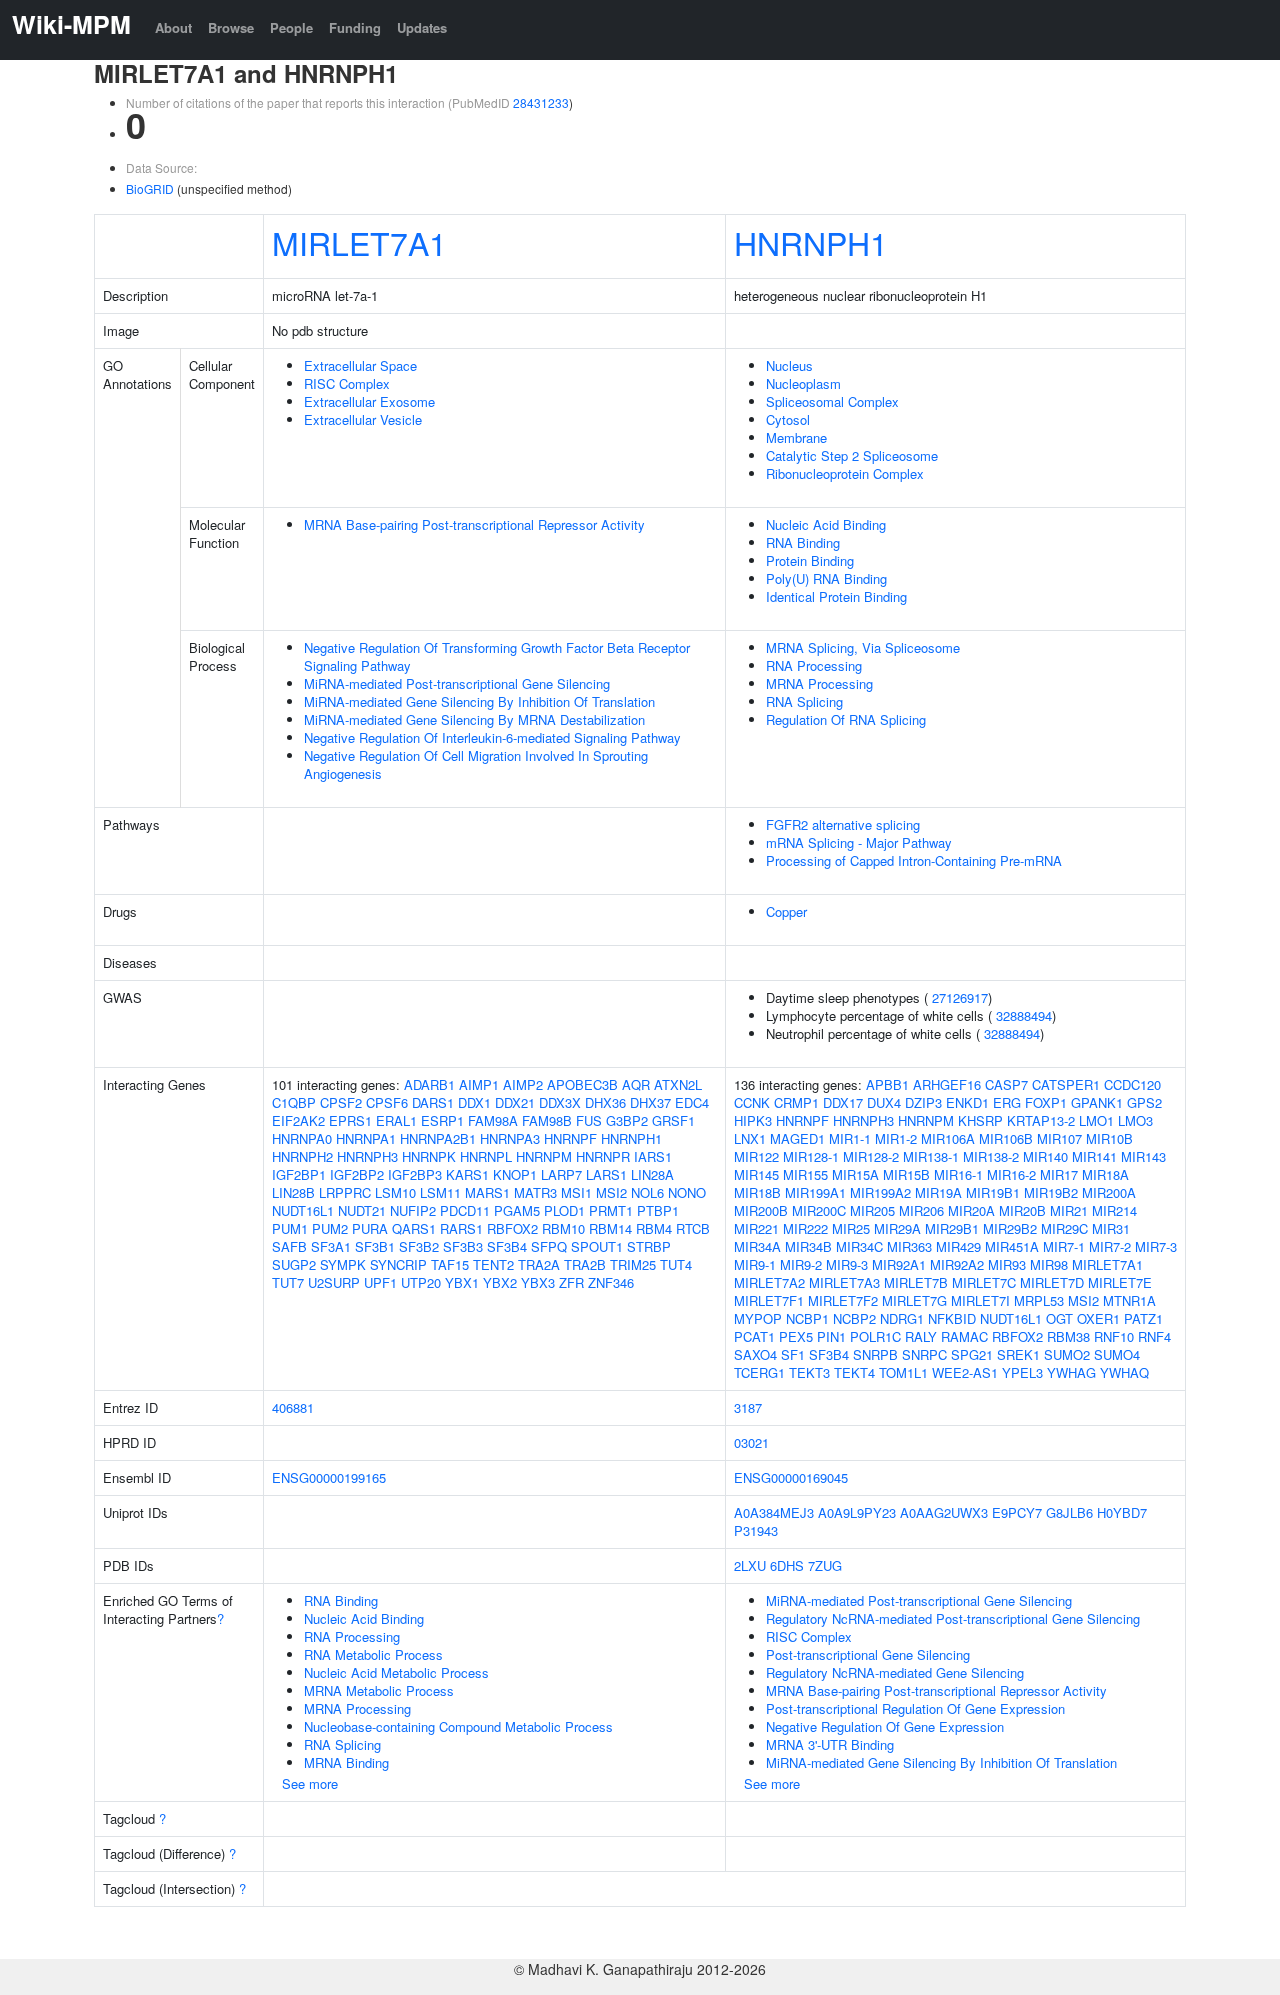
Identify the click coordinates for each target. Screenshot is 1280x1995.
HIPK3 (753, 1120)
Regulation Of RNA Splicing (846, 719)
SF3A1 (331, 1246)
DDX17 (843, 1102)
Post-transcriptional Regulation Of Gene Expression (915, 1708)
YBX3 (538, 1282)
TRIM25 (633, 1264)
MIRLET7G (914, 1300)
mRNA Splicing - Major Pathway (859, 842)
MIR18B (757, 1192)
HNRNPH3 (367, 1156)
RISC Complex (347, 383)
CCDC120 (1132, 1084)
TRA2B (585, 1264)
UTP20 (421, 1282)
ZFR (571, 1282)
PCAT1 (754, 1336)
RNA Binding (803, 542)
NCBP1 (807, 1318)
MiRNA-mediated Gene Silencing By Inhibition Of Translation (479, 701)
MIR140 (1045, 1156)
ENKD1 (967, 1102)
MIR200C (819, 1210)
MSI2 (611, 1192)
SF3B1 (375, 1246)
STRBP (649, 1246)
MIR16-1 (958, 1174)
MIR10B (1109, 1138)
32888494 (1024, 1015)
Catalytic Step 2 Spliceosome (852, 455)
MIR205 (872, 1210)
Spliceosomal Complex (832, 401)
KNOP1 (515, 1174)
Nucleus (789, 365)
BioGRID (150, 188)
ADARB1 (429, 1084)
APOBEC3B (582, 1084)
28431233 (541, 102)
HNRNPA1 (366, 1138)
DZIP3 (923, 1102)
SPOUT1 (597, 1246)
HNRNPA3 (510, 1138)
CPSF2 (341, 1102)
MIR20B (1022, 1210)
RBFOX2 (512, 1228)
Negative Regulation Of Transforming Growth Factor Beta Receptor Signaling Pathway (497, 656)
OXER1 (1098, 1318)
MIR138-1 (931, 1156)
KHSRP (980, 1120)
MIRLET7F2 (843, 1300)
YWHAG (1071, 1372)
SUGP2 (294, 1264)
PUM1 (290, 1228)
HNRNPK (429, 1156)
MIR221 (756, 1228)
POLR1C (875, 1336)
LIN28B (293, 1192)
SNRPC (924, 1354)
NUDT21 (362, 1210)
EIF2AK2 (298, 1120)
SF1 (793, 1354)
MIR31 (1111, 1228)
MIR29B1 (952, 1228)
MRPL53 (1039, 1300)
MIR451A (1012, 1246)
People (291, 27)
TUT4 (676, 1264)
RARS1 (461, 1228)
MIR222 (805, 1228)
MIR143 (1143, 1156)
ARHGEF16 (947, 1084)
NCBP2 (854, 1318)
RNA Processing (814, 665)
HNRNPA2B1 (438, 1138)
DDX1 (474, 1102)
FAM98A (493, 1120)
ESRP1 (442, 1120)
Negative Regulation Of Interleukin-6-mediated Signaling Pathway (492, 737)
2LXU (750, 1565)
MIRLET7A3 (844, 1282)
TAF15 (450, 1264)
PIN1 (831, 1336)
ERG (1007, 1102)
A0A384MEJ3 (774, 1512)
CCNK (752, 1102)
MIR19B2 (1051, 1192)
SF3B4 (507, 1246)
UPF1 (380, 1282)
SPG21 (972, 1354)
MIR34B (808, 1246)
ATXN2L (678, 1084)
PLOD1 (564, 1210)
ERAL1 (396, 1120)
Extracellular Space (360, 365)
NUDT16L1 (303, 1210)
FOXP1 (1046, 1102)
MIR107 (1059, 1138)
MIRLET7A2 (769, 1282)
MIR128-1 (811, 1156)
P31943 (756, 1530)
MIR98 (1049, 1264)
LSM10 (395, 1192)
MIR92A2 (957, 1264)
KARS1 (467, 1174)
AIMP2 (523, 1084)
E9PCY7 (1017, 1512)
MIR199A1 (815, 1192)
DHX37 (650, 1102)
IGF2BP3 (415, 1174)
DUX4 (884, 1102)
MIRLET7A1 (359, 242)
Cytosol (788, 419)
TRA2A (539, 1264)
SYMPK (343, 1264)
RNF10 (1114, 1336)
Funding (355, 27)
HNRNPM (544, 1156)
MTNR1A (1129, 1300)
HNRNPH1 (811, 242)
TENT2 (493, 1264)
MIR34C (859, 1246)
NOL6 (647, 1192)
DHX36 (605, 1102)
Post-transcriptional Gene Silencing (868, 1654)
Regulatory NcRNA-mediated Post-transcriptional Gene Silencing (953, 1618)
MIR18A (1105, 1174)
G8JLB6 (1069, 1512)
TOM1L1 (903, 1372)
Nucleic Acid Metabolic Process (396, 1672)
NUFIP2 (413, 1210)
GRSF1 (673, 1120)
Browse (231, 27)
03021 (751, 1442)
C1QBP (294, 1102)
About (173, 27)
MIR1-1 (850, 1138)
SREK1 (1018, 1354)
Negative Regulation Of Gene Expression (885, 1726)
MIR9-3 (847, 1264)
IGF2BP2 (357, 1174)
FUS (589, 1120)
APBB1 (887, 1084)
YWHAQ (1124, 1372)
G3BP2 (627, 1120)
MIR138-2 (991, 1156)
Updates (422, 27)
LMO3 (1135, 1120)
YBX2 (500, 1282)
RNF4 (1154, 1336)
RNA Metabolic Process (373, 1654)
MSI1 (576, 1192)
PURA (370, 1228)
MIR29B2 (1010, 1228)
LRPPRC (345, 1192)
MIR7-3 (1156, 1246)
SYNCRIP (398, 1264)
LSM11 (440, 1192)
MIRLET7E (1120, 1282)
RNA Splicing (804, 701)
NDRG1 (902, 1318)
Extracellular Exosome (369, 401)
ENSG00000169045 (791, 1477)
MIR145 (756, 1174)
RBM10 (563, 1228)
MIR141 (1094, 1156)
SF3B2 (419, 1246)
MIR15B (906, 1174)
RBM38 (1068, 1336)
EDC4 (692, 1102)
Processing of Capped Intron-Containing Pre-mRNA (914, 860)
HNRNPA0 (302, 1138)
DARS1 (433, 1102)
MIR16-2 (1011, 1174)
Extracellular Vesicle (363, 419)
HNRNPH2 (302, 1156)
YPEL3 (1022, 1372)
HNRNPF (570, 1138)
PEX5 (796, 1336)
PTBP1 (658, 1210)
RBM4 (654, 1228)
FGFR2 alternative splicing (843, 824)
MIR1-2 (896, 1138)
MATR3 (535, 1192)
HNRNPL (486, 1156)
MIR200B (761, 1210)
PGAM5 (517, 1210)
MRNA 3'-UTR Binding (830, 1744)
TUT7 (288, 1282)
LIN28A (652, 1174)
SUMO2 (1067, 1354)
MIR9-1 (755, 1264)
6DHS (787, 1565)
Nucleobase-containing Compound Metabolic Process (458, 1726)
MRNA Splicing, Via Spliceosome (863, 647)
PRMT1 (611, 1210)
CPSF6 (387, 1102)
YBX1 (462, 1282)
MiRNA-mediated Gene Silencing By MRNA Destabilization (474, 719)
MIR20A (971, 1210)
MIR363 (909, 1246)
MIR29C (1064, 1228)
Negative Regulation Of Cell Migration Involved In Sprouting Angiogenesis (476, 764)
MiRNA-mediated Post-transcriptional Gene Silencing (457, 683)
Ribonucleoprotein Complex (845, 473)
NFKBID (952, 1318)
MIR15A (855, 1174)
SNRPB (875, 1354)
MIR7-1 (1064, 1246)
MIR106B (1006, 1138)
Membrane (796, 437)
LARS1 (606, 1174)
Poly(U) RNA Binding (826, 578)
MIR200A (1109, 1192)
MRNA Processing (819, 683)
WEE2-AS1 (965, 1372)
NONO (687, 1192)
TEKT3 (809, 1372)
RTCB (693, 1228)
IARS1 (653, 1156)
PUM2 (330, 1228)
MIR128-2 (871, 1156)
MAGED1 (797, 1138)
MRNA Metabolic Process (379, 1690)
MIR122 (756, 1156)
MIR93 (1007, 1264)
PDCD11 (465, 1210)
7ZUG (825, 1565)
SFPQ (549, 1246)
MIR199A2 (880, 1192)
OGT (1059, 1318)
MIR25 (851, 1228)
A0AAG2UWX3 (944, 1512)
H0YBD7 (1122, 1512)
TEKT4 (854, 1372)
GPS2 (1144, 1102)
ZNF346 (611, 1282)
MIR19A (938, 1192)
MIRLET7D (1052, 1282)
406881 (293, 1407)
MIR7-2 (1110, 1246)
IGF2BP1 (299, 1174)
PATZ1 (1143, 1318)
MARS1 (487, 1192)
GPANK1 (1097, 1102)
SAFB (289, 1246)
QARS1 (414, 1228)
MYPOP (758, 1318)
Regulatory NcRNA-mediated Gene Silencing (895, 1672)
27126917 (960, 997)
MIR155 (805, 1174)
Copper (786, 911)
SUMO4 (1117, 1354)
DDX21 (515, 1102)
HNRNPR (603, 1156)
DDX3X (560, 1102)
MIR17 (1059, 1174)
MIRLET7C (984, 1282)
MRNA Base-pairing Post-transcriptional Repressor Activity (474, 524)
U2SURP (334, 1282)
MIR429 (958, 1246)
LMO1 (1096, 1120)
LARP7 (561, 1174)
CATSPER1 (1066, 1084)
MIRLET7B (916, 1282)
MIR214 (1114, 1210)
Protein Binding (810, 560)
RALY (921, 1336)
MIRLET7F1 (769, 1300)
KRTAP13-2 (1041, 1120)
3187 (748, 1407)
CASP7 (1006, 1084)
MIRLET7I (980, 1300)
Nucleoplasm (803, 383)
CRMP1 (796, 1102)
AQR (636, 1084)
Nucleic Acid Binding (826, 524)
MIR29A (897, 1228)
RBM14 (610, 1228)
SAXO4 (755, 1354)
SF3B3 (463, 1246)
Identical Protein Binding (836, 596)
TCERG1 (759, 1372)
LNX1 (750, 1138)
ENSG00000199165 (329, 1477)
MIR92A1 (899, 1264)
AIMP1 (479, 1084)
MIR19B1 (993, 1192)
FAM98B (547, 1120)
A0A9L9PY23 (857, 1512)
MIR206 (921, 1210)
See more (310, 1783)
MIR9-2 (801, 1264)
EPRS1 (350, 1120)
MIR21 (1069, 1210)
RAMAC (964, 1336)
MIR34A (757, 1246)
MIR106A (948, 1138)
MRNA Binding (346, 1762)
